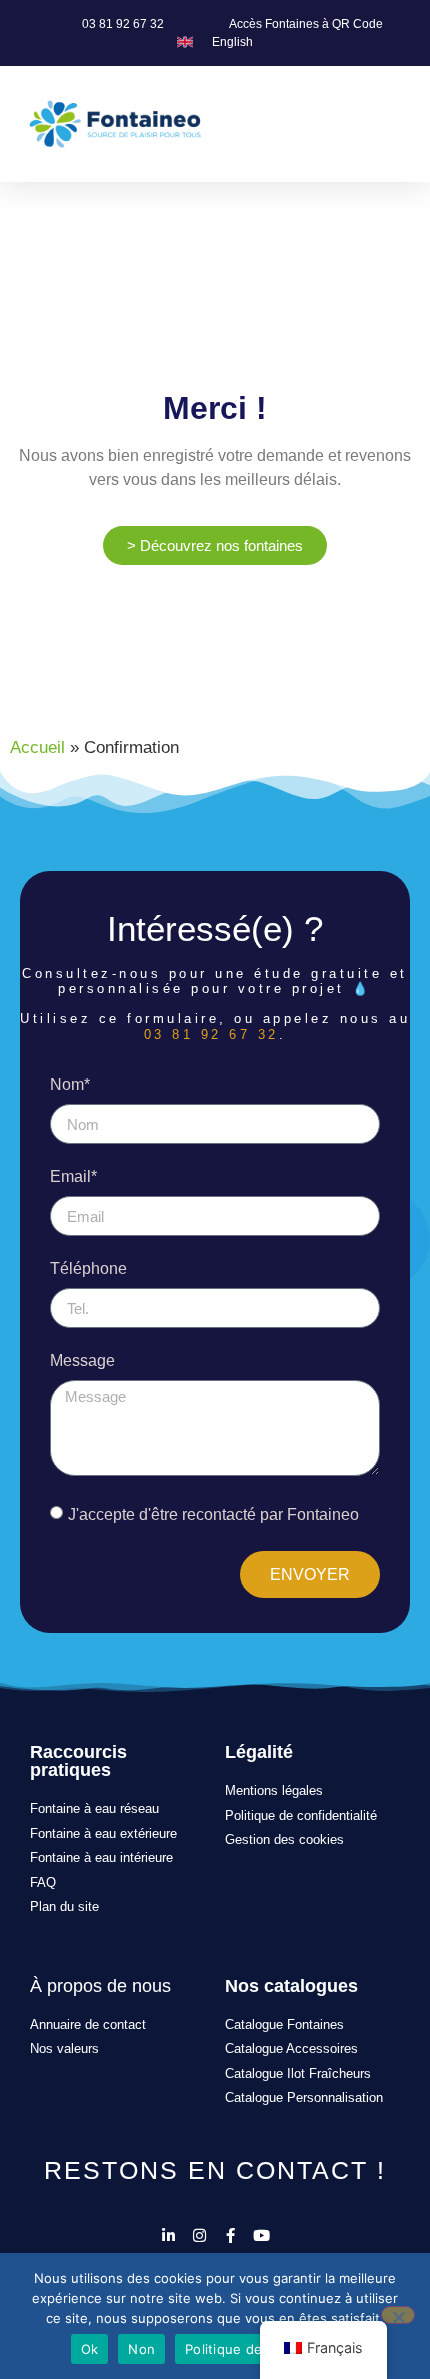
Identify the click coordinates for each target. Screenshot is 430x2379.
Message (82, 1361)
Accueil (37, 747)
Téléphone (88, 1269)
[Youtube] (261, 2235)
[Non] (398, 2315)
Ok (90, 2349)
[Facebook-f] (230, 2235)
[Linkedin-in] (168, 2235)
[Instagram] (199, 2235)
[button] (401, 123)
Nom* (70, 1085)
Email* (73, 1177)
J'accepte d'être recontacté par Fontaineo (213, 1514)
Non (141, 2349)
